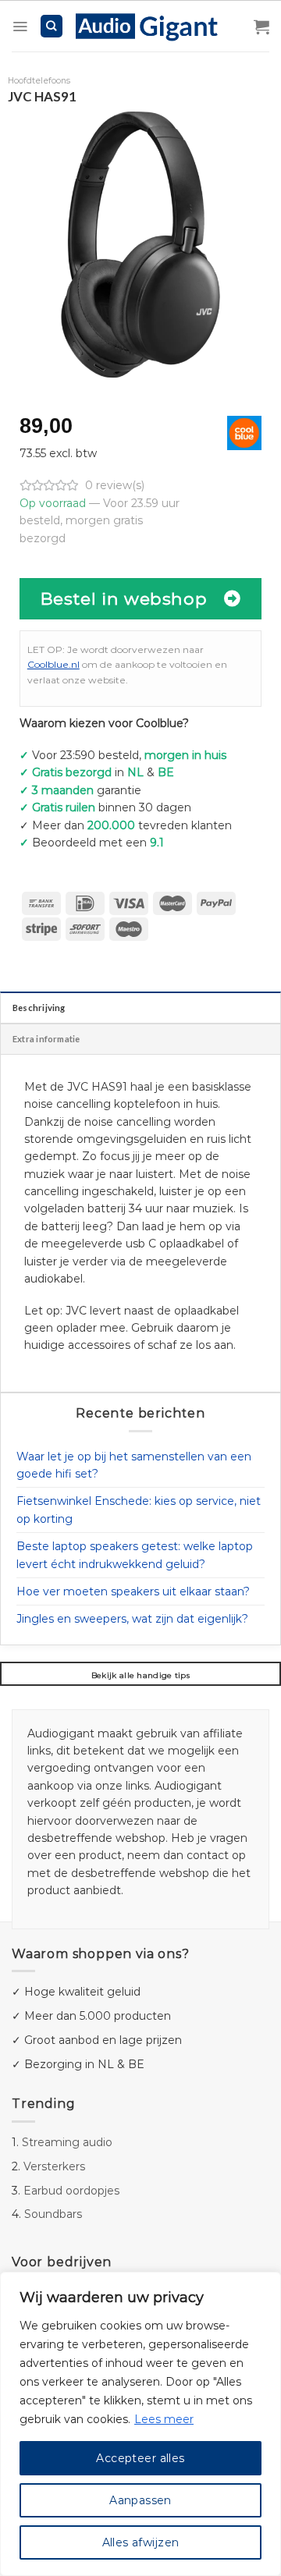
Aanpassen (140, 2500)
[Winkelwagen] (261, 27)
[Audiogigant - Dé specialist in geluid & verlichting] (155, 26)
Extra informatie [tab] (46, 1039)
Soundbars (53, 2214)
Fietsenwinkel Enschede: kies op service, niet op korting (139, 1510)
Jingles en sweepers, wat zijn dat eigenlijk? (132, 1619)
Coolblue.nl (53, 664)
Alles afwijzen (141, 2542)
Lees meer (164, 2419)
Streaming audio (67, 2142)
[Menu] (20, 27)
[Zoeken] (52, 26)
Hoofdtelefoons (39, 81)
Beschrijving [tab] (39, 1008)
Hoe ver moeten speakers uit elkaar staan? (133, 1591)
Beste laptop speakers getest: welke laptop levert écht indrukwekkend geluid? (135, 1555)
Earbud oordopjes (71, 2191)
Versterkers (54, 2166)
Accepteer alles (140, 2458)
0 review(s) (115, 485)
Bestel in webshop (124, 598)
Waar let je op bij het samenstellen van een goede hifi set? (134, 1465)
